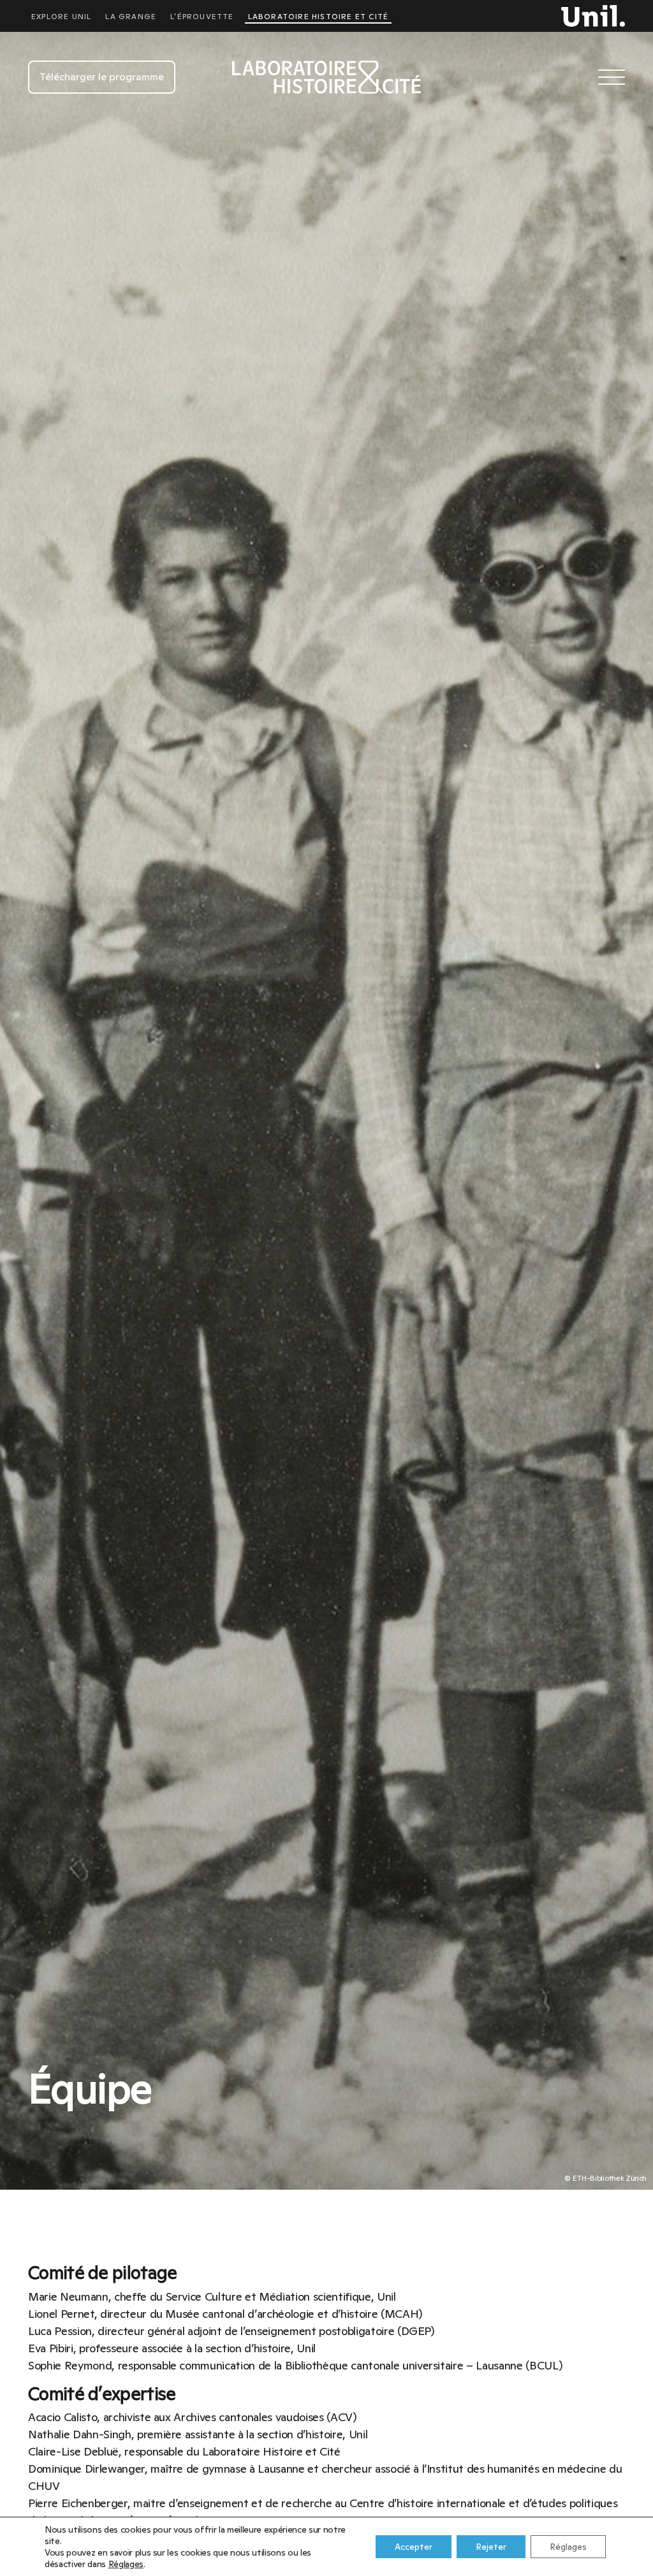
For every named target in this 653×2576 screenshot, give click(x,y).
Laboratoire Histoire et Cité (319, 17)
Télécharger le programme (102, 77)
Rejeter (491, 2547)
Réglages (126, 2564)
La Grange (131, 17)
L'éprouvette (202, 17)
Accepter (414, 2547)
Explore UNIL (61, 17)
